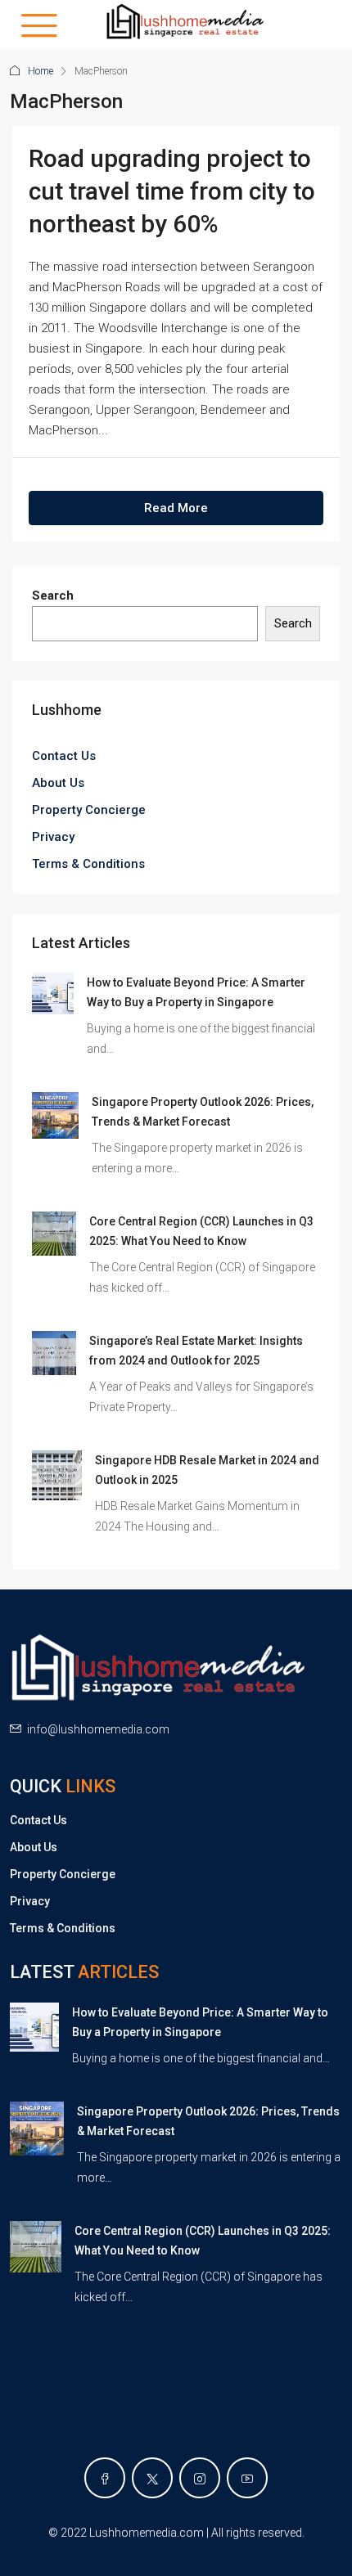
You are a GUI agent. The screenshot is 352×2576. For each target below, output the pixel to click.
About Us (58, 783)
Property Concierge (89, 810)
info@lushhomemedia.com (98, 1729)
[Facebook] (105, 2478)
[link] (53, 992)
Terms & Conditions (88, 864)
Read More (176, 508)
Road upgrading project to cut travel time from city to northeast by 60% (172, 191)
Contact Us (64, 756)
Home (41, 71)
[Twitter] (152, 2478)
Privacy (53, 837)
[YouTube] (247, 2478)
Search (53, 596)
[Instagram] (200, 2478)
